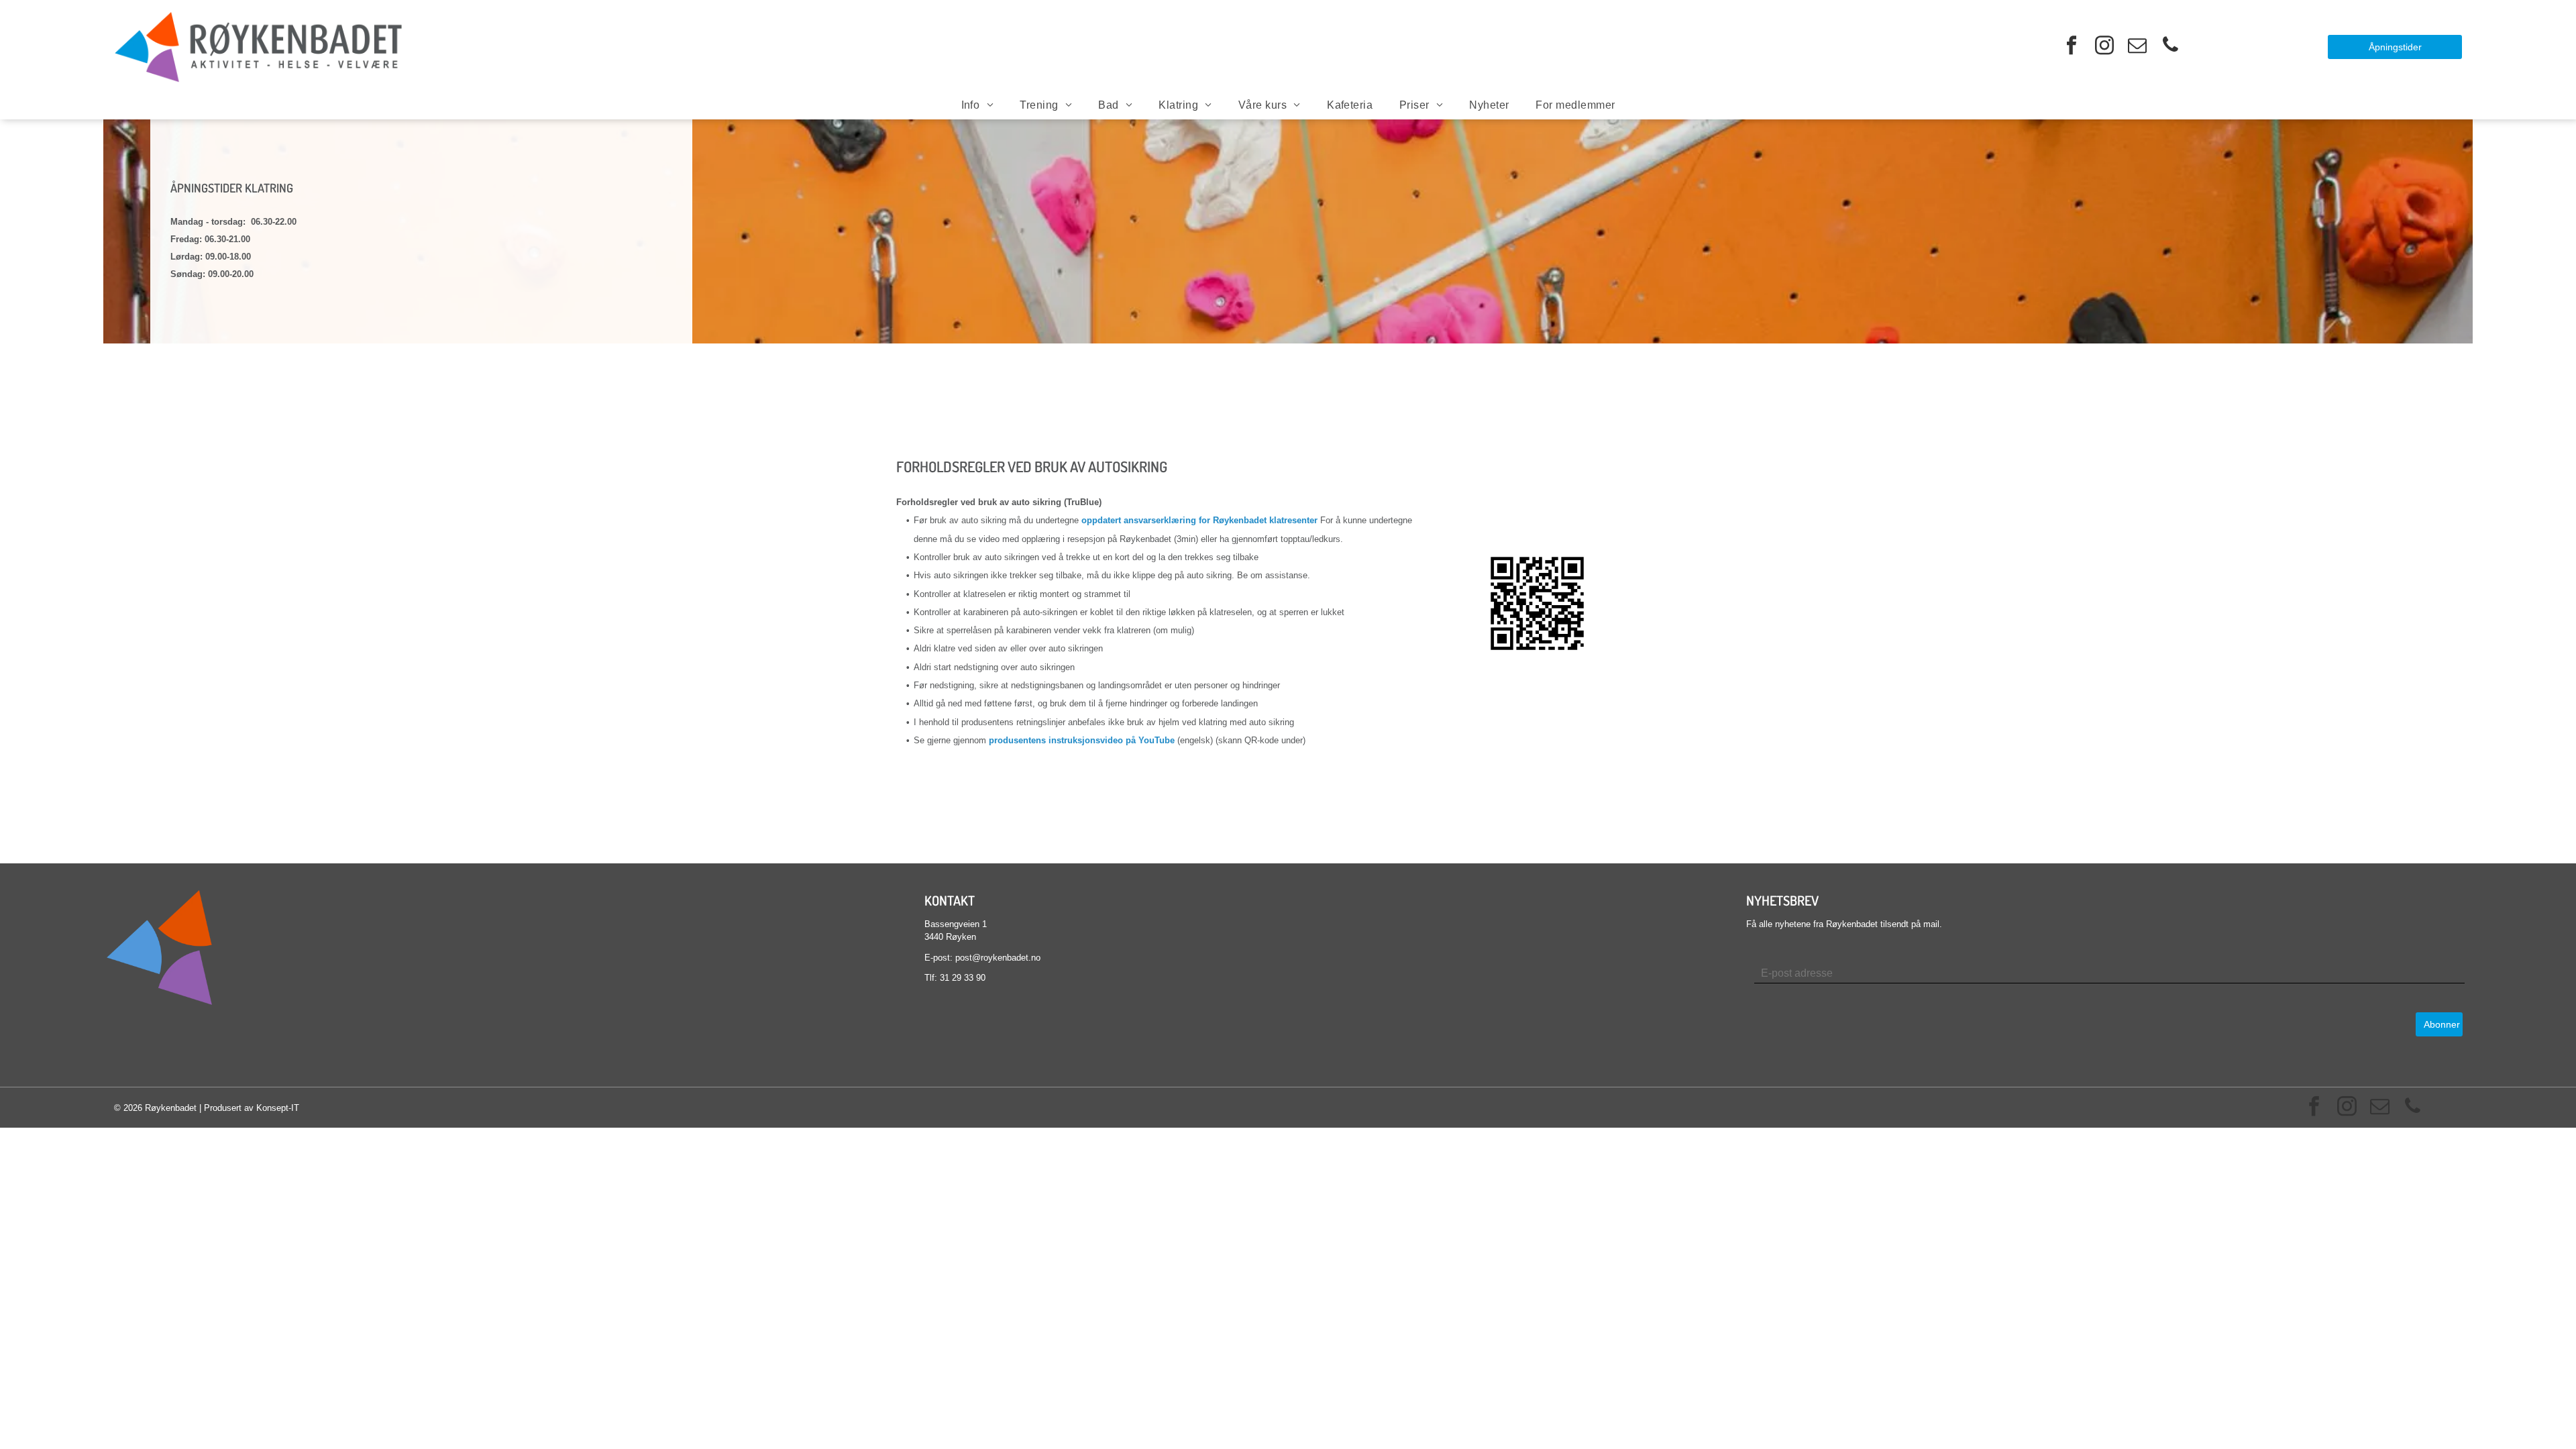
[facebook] (2072, 47)
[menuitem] (977, 105)
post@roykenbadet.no (998, 958)
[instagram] (2104, 47)
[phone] (2170, 47)
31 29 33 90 (963, 978)
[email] (2137, 47)
